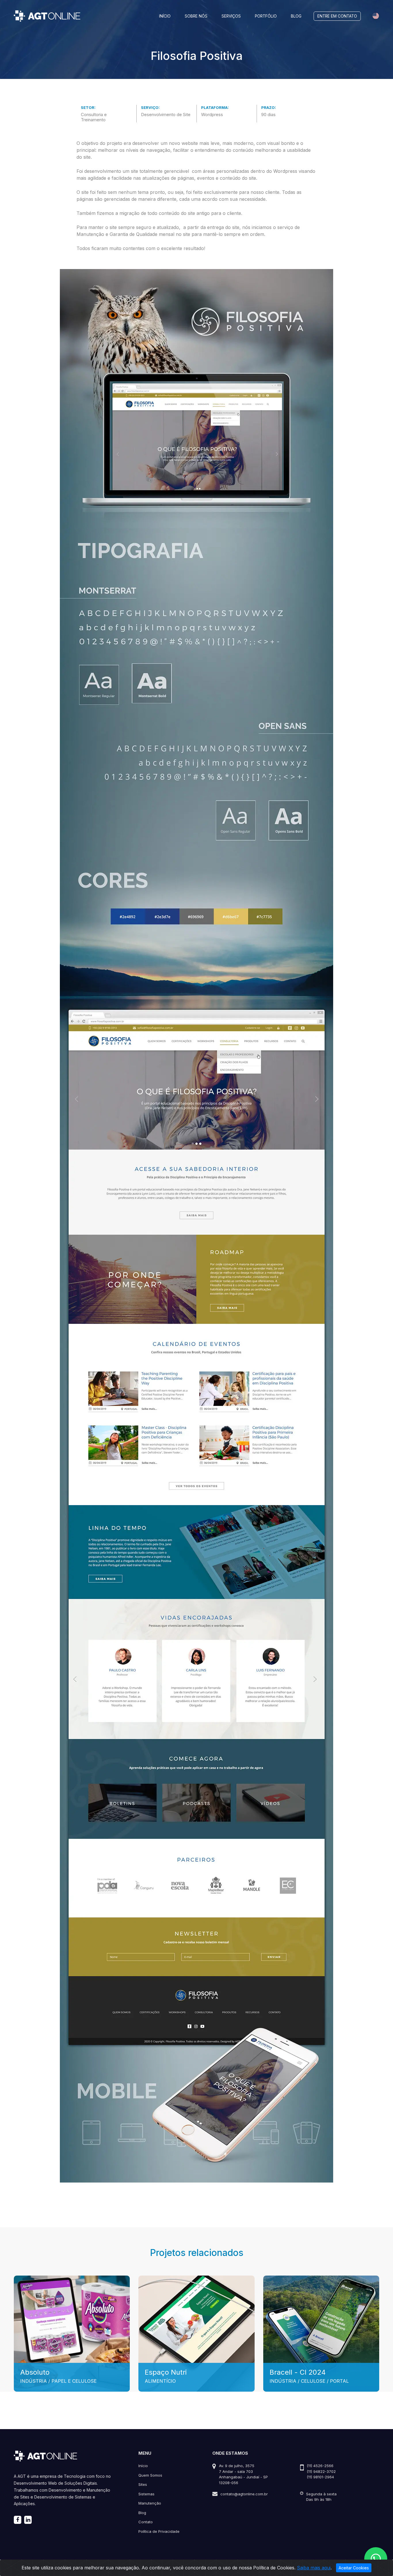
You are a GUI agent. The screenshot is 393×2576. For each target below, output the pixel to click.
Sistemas (146, 2494)
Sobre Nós (196, 16)
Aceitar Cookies (354, 2568)
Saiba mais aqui (314, 2568)
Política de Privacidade (159, 2531)
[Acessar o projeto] (72, 2333)
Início (165, 16)
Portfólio (266, 16)
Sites (143, 2484)
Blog (296, 16)
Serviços (231, 16)
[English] (376, 16)
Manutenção (150, 2503)
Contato (146, 2522)
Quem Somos (150, 2475)
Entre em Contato (337, 16)
